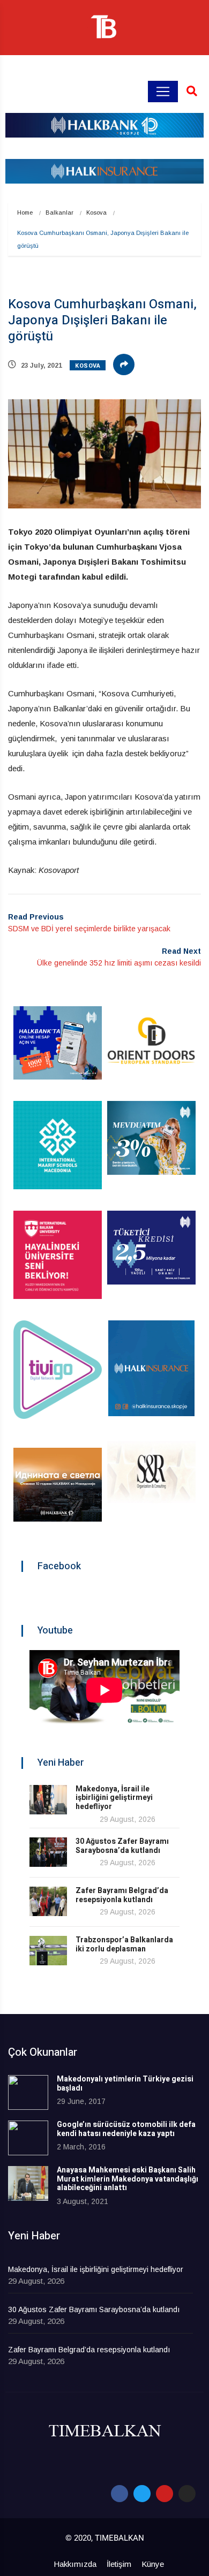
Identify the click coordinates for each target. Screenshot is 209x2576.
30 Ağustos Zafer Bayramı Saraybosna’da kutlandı (122, 1846)
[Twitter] (142, 2494)
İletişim (119, 2564)
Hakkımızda (75, 2564)
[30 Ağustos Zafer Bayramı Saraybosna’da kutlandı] (48, 1852)
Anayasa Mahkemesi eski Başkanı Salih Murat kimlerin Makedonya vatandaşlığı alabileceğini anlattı (128, 2179)
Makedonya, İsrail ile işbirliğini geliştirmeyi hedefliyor (114, 1798)
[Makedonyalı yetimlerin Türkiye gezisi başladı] (28, 2092)
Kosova (96, 212)
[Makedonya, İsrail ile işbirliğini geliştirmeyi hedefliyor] (48, 1800)
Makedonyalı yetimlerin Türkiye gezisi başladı (125, 2084)
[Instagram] (187, 2494)
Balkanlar (59, 212)
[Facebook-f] (120, 2494)
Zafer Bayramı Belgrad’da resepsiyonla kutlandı (122, 1895)
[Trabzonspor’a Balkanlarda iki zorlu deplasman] (48, 1951)
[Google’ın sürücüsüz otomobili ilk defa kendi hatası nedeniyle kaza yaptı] (28, 2138)
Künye (153, 2564)
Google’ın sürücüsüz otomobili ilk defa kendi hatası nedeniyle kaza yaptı (126, 2129)
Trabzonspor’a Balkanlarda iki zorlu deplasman (124, 1944)
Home (25, 212)
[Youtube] (165, 2494)
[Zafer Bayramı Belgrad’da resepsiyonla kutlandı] (48, 1901)
